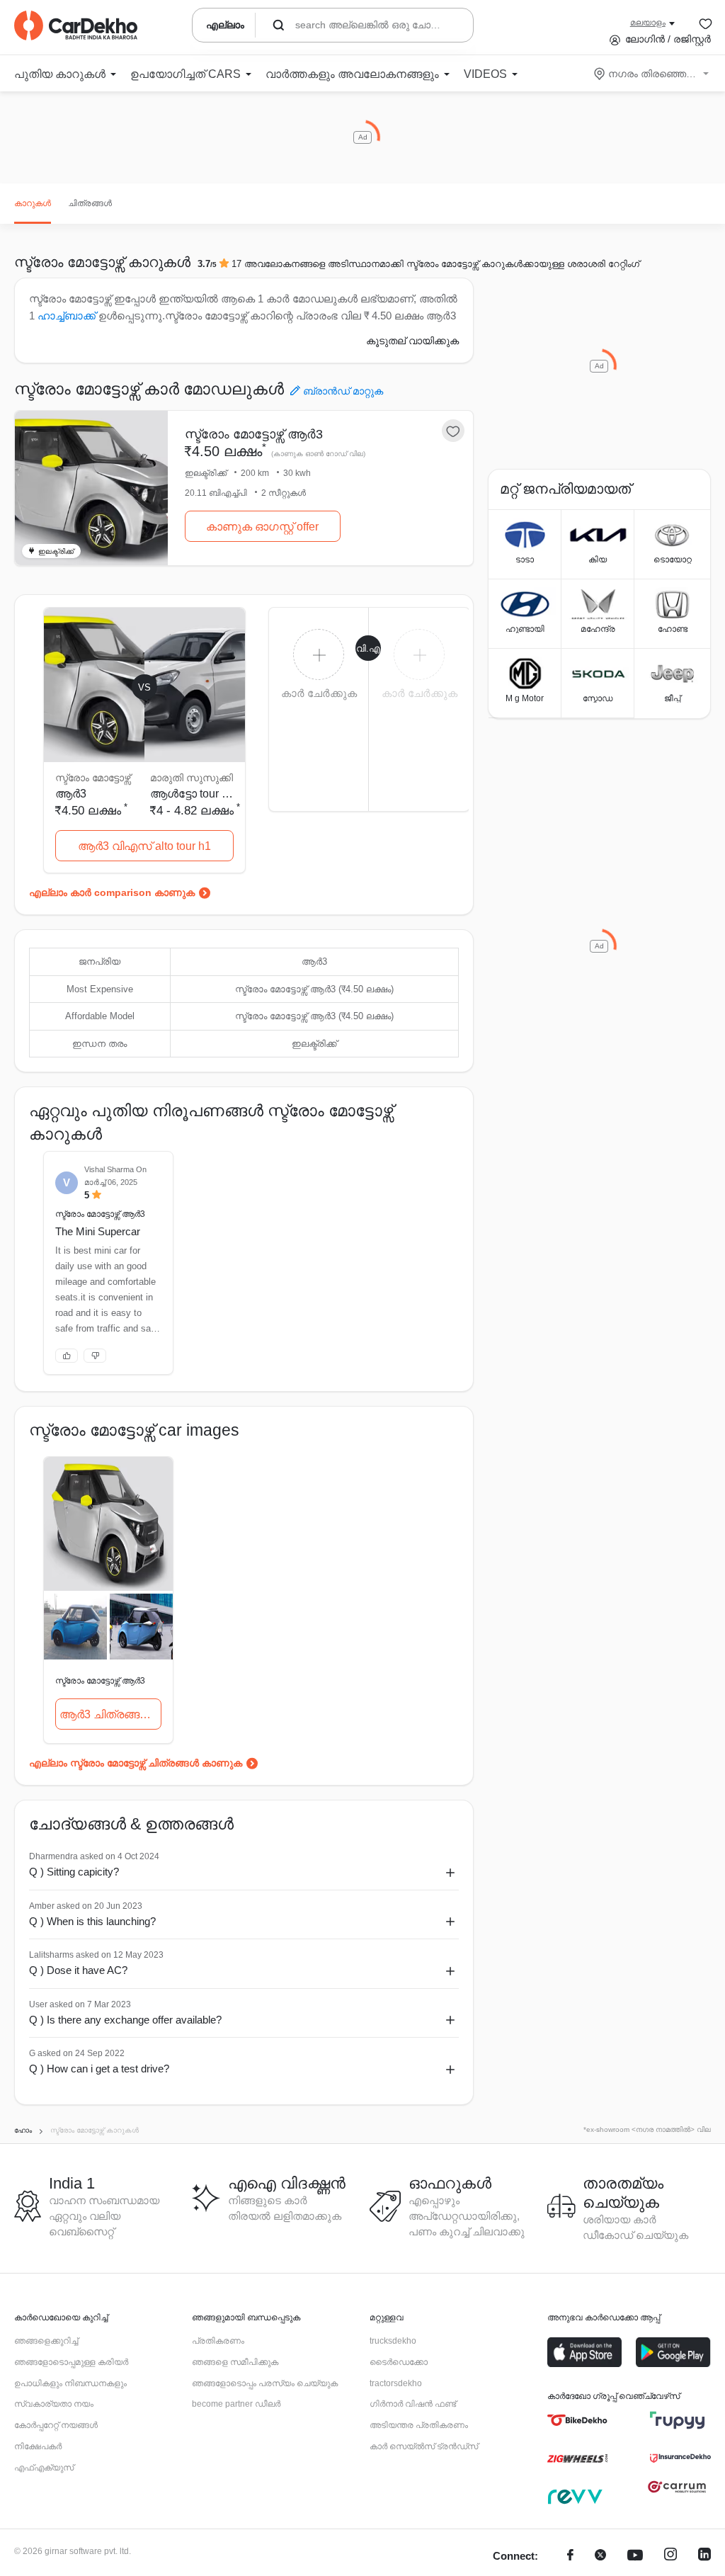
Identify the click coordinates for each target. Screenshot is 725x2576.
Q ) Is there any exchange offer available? (125, 2020)
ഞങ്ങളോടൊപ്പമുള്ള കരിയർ (71, 2362)
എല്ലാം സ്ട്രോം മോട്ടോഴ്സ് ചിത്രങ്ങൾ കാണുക (136, 1763)
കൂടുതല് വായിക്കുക (412, 341)
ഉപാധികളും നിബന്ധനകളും (70, 2383)
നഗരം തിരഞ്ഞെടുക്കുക (652, 74)
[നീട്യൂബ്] (635, 2557)
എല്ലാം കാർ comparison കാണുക (112, 892)
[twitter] (600, 2557)
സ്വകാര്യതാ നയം (54, 2404)
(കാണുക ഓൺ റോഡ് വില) (318, 454)
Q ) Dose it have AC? (78, 1970)
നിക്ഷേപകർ (38, 2446)
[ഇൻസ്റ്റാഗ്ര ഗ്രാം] (670, 2557)
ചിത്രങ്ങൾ (90, 203)
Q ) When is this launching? (92, 1921)
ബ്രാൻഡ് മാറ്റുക (343, 391)
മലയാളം (648, 23)
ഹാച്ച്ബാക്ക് (67, 316)
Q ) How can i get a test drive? (99, 2069)
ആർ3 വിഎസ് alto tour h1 (144, 846)
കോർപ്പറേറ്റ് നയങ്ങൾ (56, 2425)
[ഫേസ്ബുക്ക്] (570, 2557)
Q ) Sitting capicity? (74, 1872)
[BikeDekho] (577, 2420)
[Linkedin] (704, 2557)
